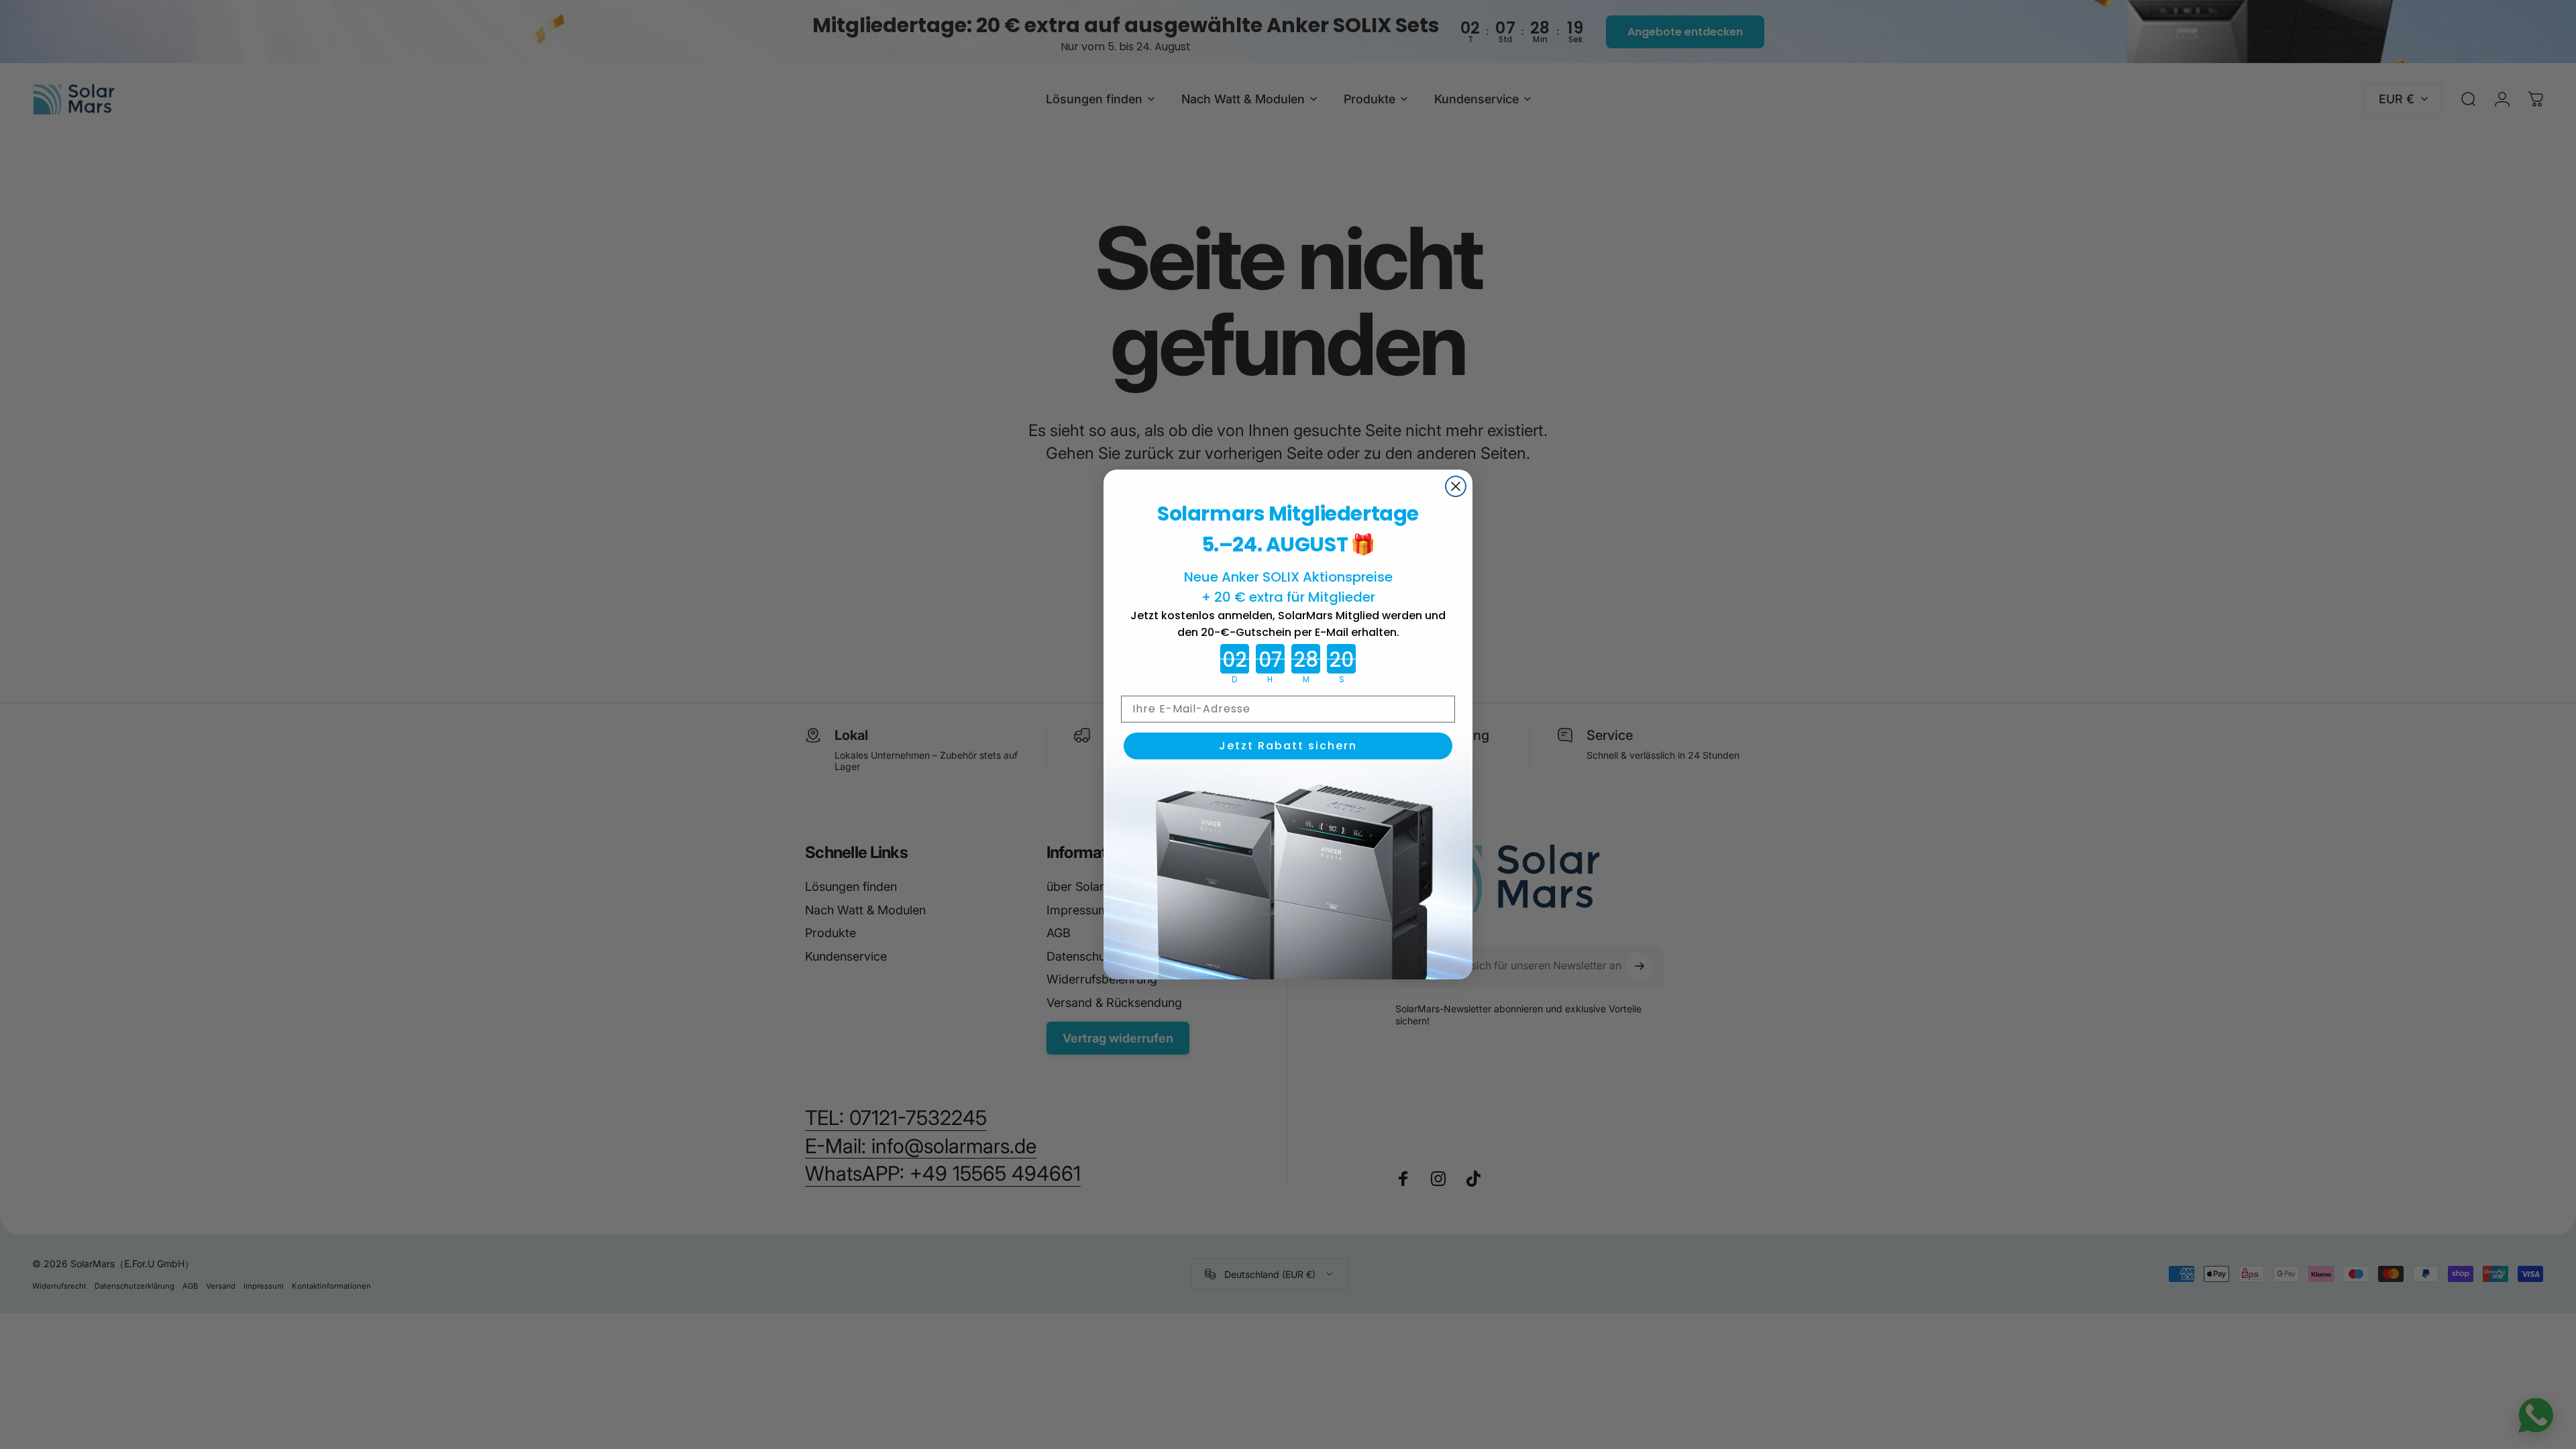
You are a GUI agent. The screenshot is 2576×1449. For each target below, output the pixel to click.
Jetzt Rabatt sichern (1288, 746)
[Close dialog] (1456, 486)
